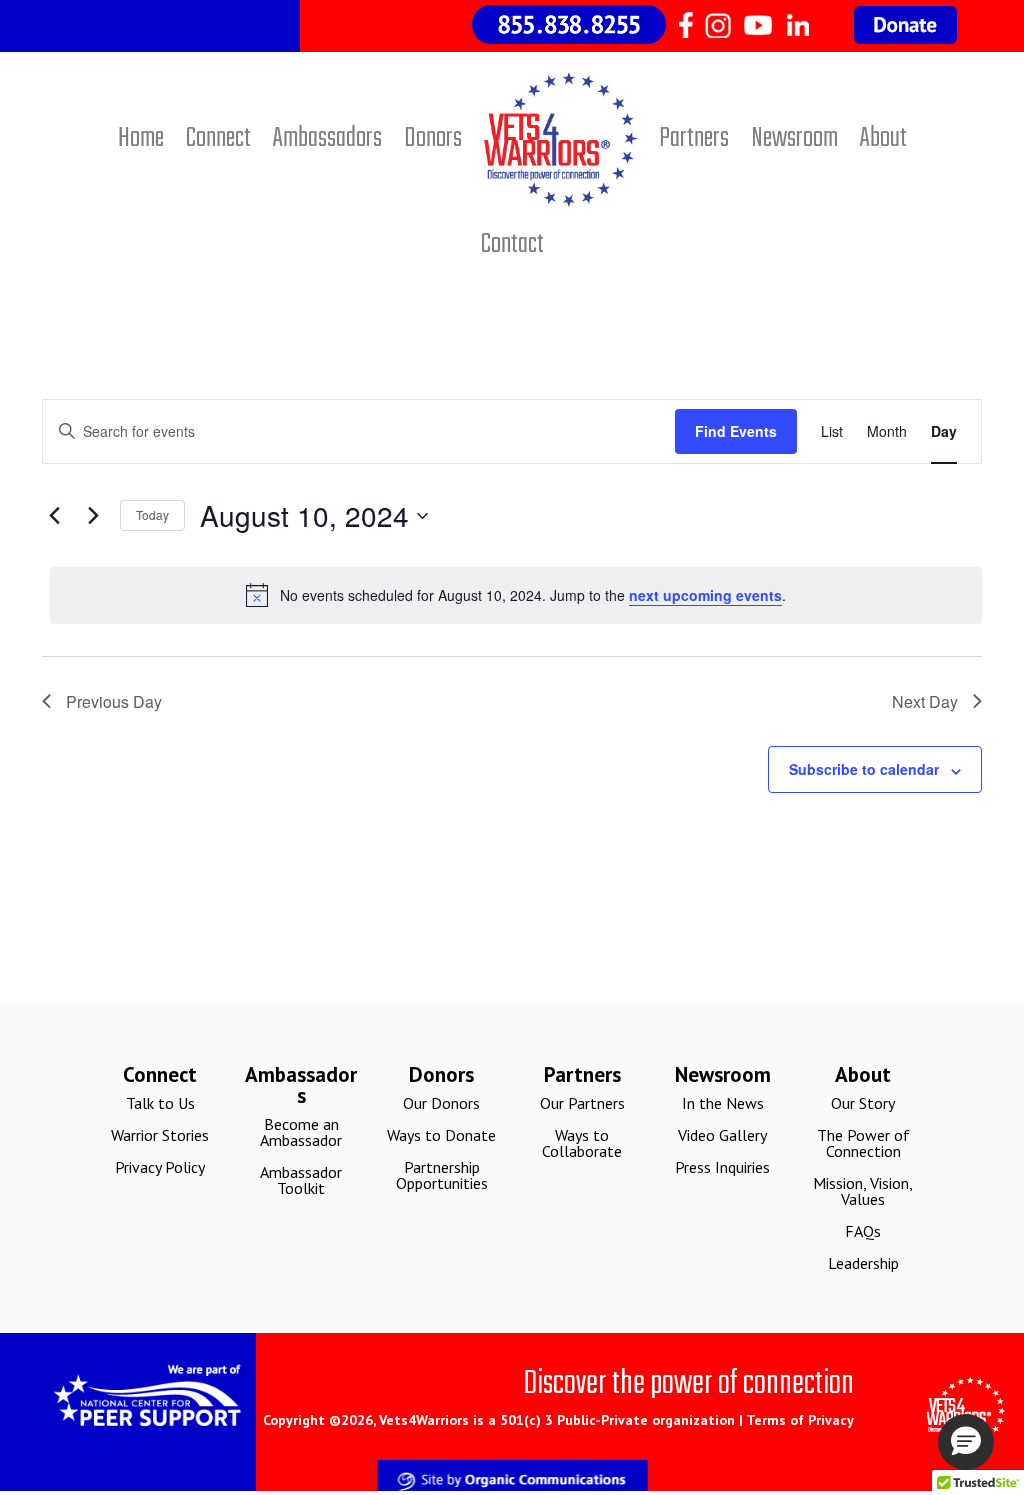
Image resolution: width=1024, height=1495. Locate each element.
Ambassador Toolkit (301, 1180)
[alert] (516, 595)
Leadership (863, 1263)
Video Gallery (722, 1135)
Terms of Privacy (800, 1420)
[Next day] (93, 516)
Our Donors (441, 1103)
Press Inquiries (722, 1167)
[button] (966, 1442)
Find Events (736, 431)
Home (141, 138)
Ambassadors (327, 138)
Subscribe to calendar (864, 769)
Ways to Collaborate (582, 1143)
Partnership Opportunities (442, 1175)
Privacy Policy (160, 1167)
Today (152, 514)
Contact (512, 244)
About (883, 138)
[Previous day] (54, 516)
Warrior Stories (160, 1135)
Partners (694, 138)
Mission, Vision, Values (863, 1191)
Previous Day (114, 701)
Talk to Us (160, 1103)
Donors (433, 138)
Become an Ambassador (301, 1132)
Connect (218, 138)
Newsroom (794, 138)
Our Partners (582, 1103)
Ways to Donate (441, 1135)
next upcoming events (705, 595)
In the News (723, 1103)
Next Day (925, 701)
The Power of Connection (863, 1143)
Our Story (863, 1103)
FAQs (863, 1231)
